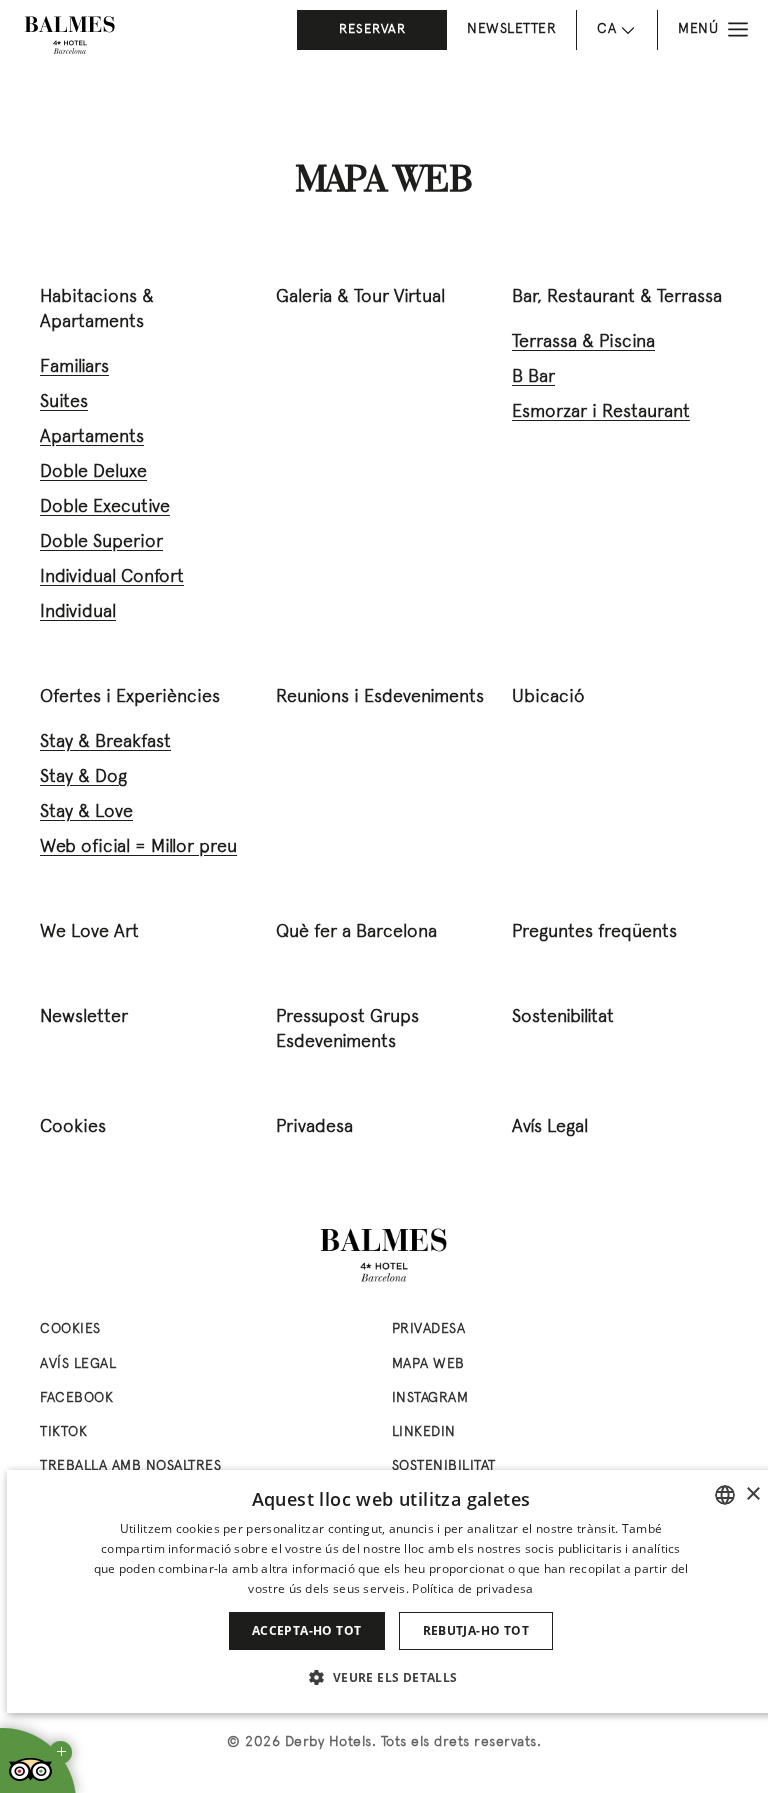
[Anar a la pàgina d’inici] (70, 35)
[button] (390, 1677)
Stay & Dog (83, 777)
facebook (76, 1398)
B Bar (533, 377)
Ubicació (548, 697)
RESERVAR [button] (372, 30)
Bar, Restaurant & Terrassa (617, 297)
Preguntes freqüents (594, 932)
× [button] (752, 1494)
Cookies (73, 1127)
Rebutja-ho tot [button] (476, 1630)
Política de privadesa (472, 1588)
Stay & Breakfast (105, 742)
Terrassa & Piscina (583, 342)
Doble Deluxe (93, 472)
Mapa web (428, 1364)
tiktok (63, 1432)
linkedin (424, 1432)
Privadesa (314, 1127)
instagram (430, 1398)
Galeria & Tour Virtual (360, 297)
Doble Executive (105, 507)
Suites (64, 402)
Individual (78, 612)
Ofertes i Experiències (130, 697)
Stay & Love (86, 812)
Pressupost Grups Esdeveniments (347, 1030)
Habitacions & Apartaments (97, 310)
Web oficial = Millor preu (138, 847)
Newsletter (511, 29)
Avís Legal (550, 1127)
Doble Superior (101, 542)
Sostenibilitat (563, 1017)
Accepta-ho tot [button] (307, 1630)
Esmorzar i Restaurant (601, 412)
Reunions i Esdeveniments (380, 697)
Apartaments (92, 437)
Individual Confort (112, 577)
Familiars (74, 367)
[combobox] (725, 1495)
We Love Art (89, 932)
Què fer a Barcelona (356, 932)
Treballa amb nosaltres (130, 1466)
